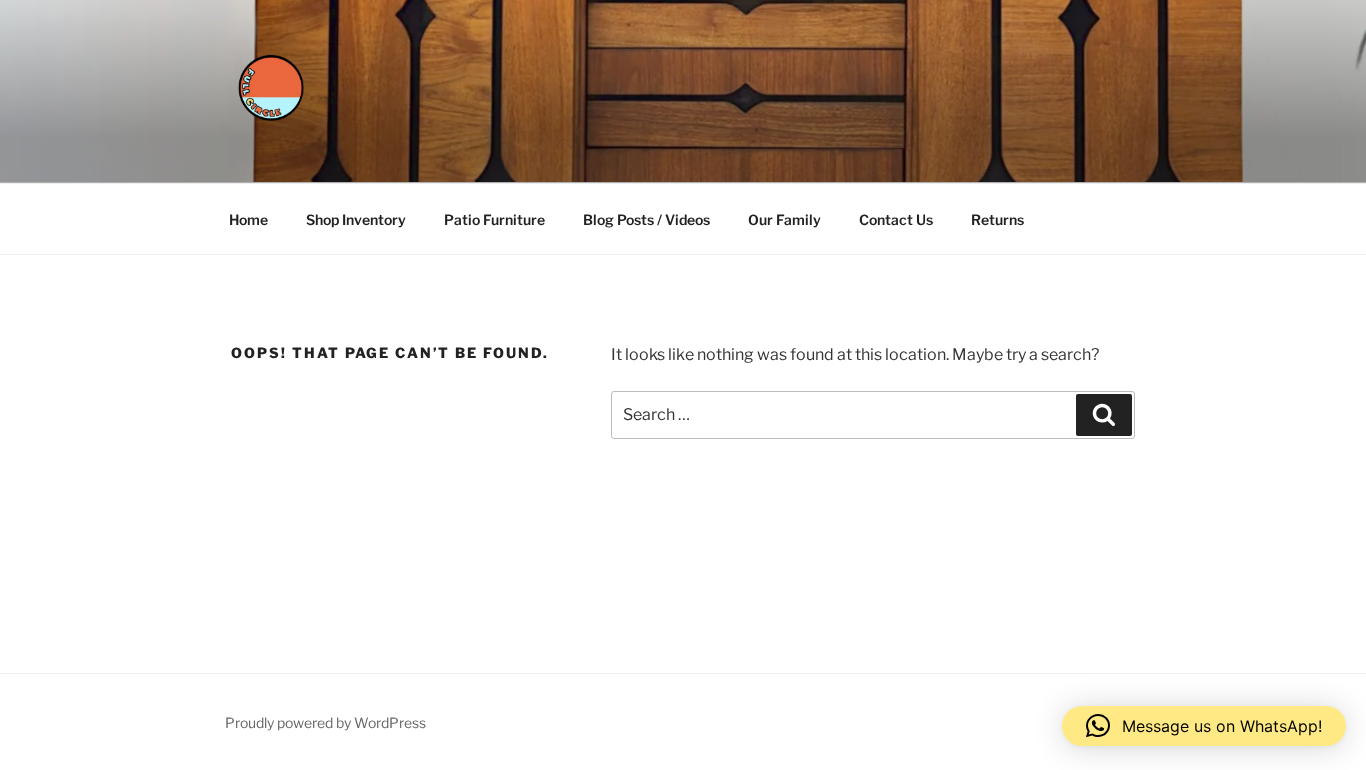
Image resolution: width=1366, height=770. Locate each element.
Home (248, 219)
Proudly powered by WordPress (325, 722)
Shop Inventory (356, 219)
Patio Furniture (494, 219)
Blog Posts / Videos (646, 219)
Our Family (784, 219)
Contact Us (896, 219)
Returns (997, 219)
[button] (1204, 726)
